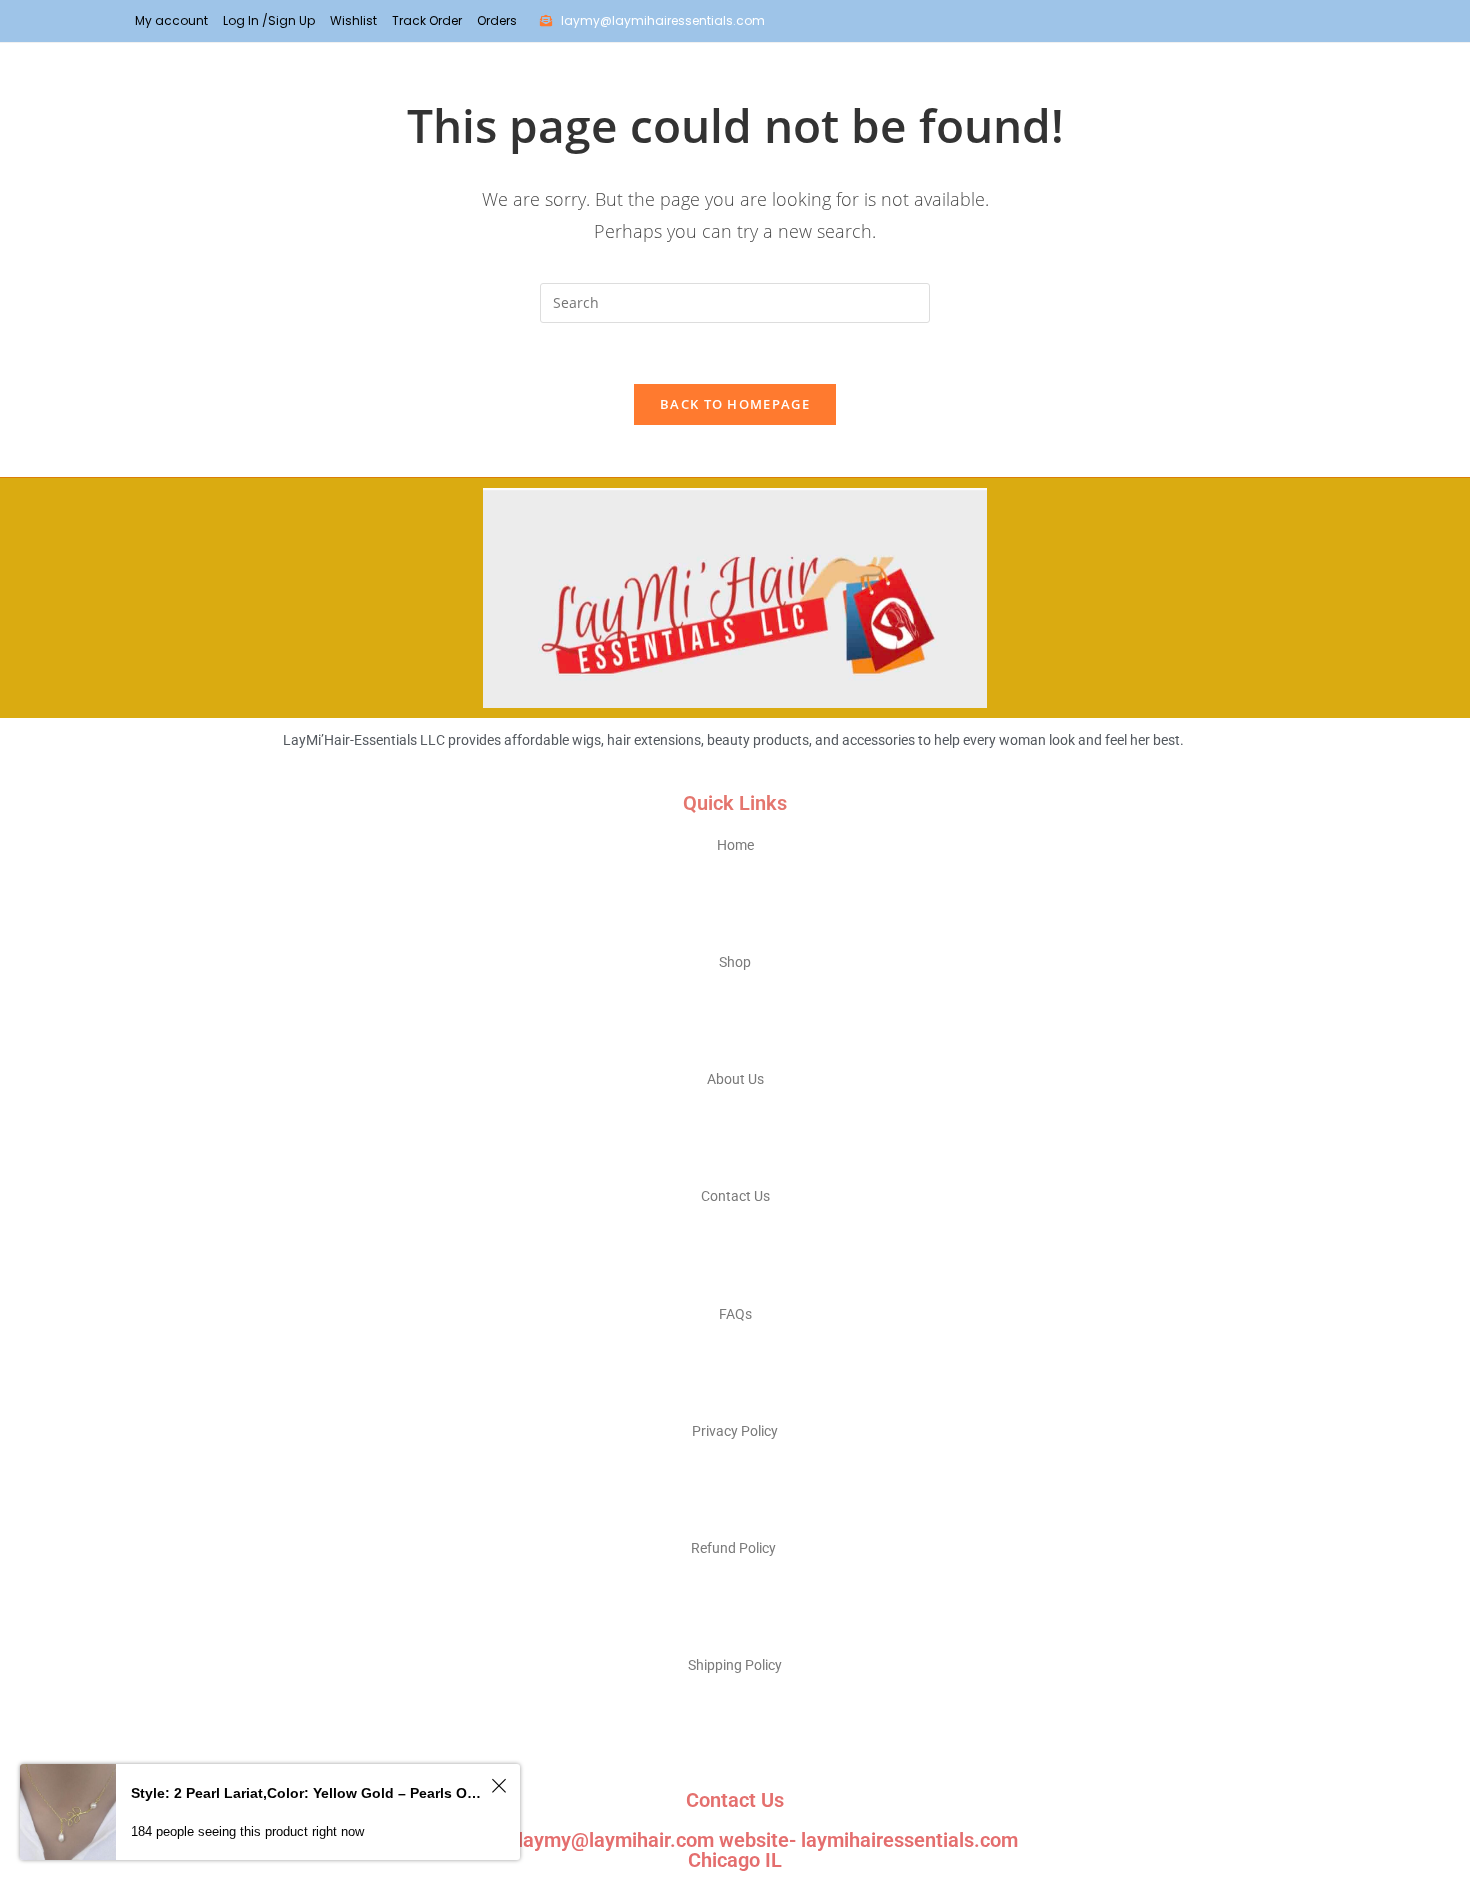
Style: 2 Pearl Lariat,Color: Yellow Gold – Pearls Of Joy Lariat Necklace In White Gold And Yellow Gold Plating (308, 1793)
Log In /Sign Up (269, 20)
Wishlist (353, 20)
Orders (497, 20)
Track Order (427, 20)
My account (171, 20)
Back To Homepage (735, 404)
